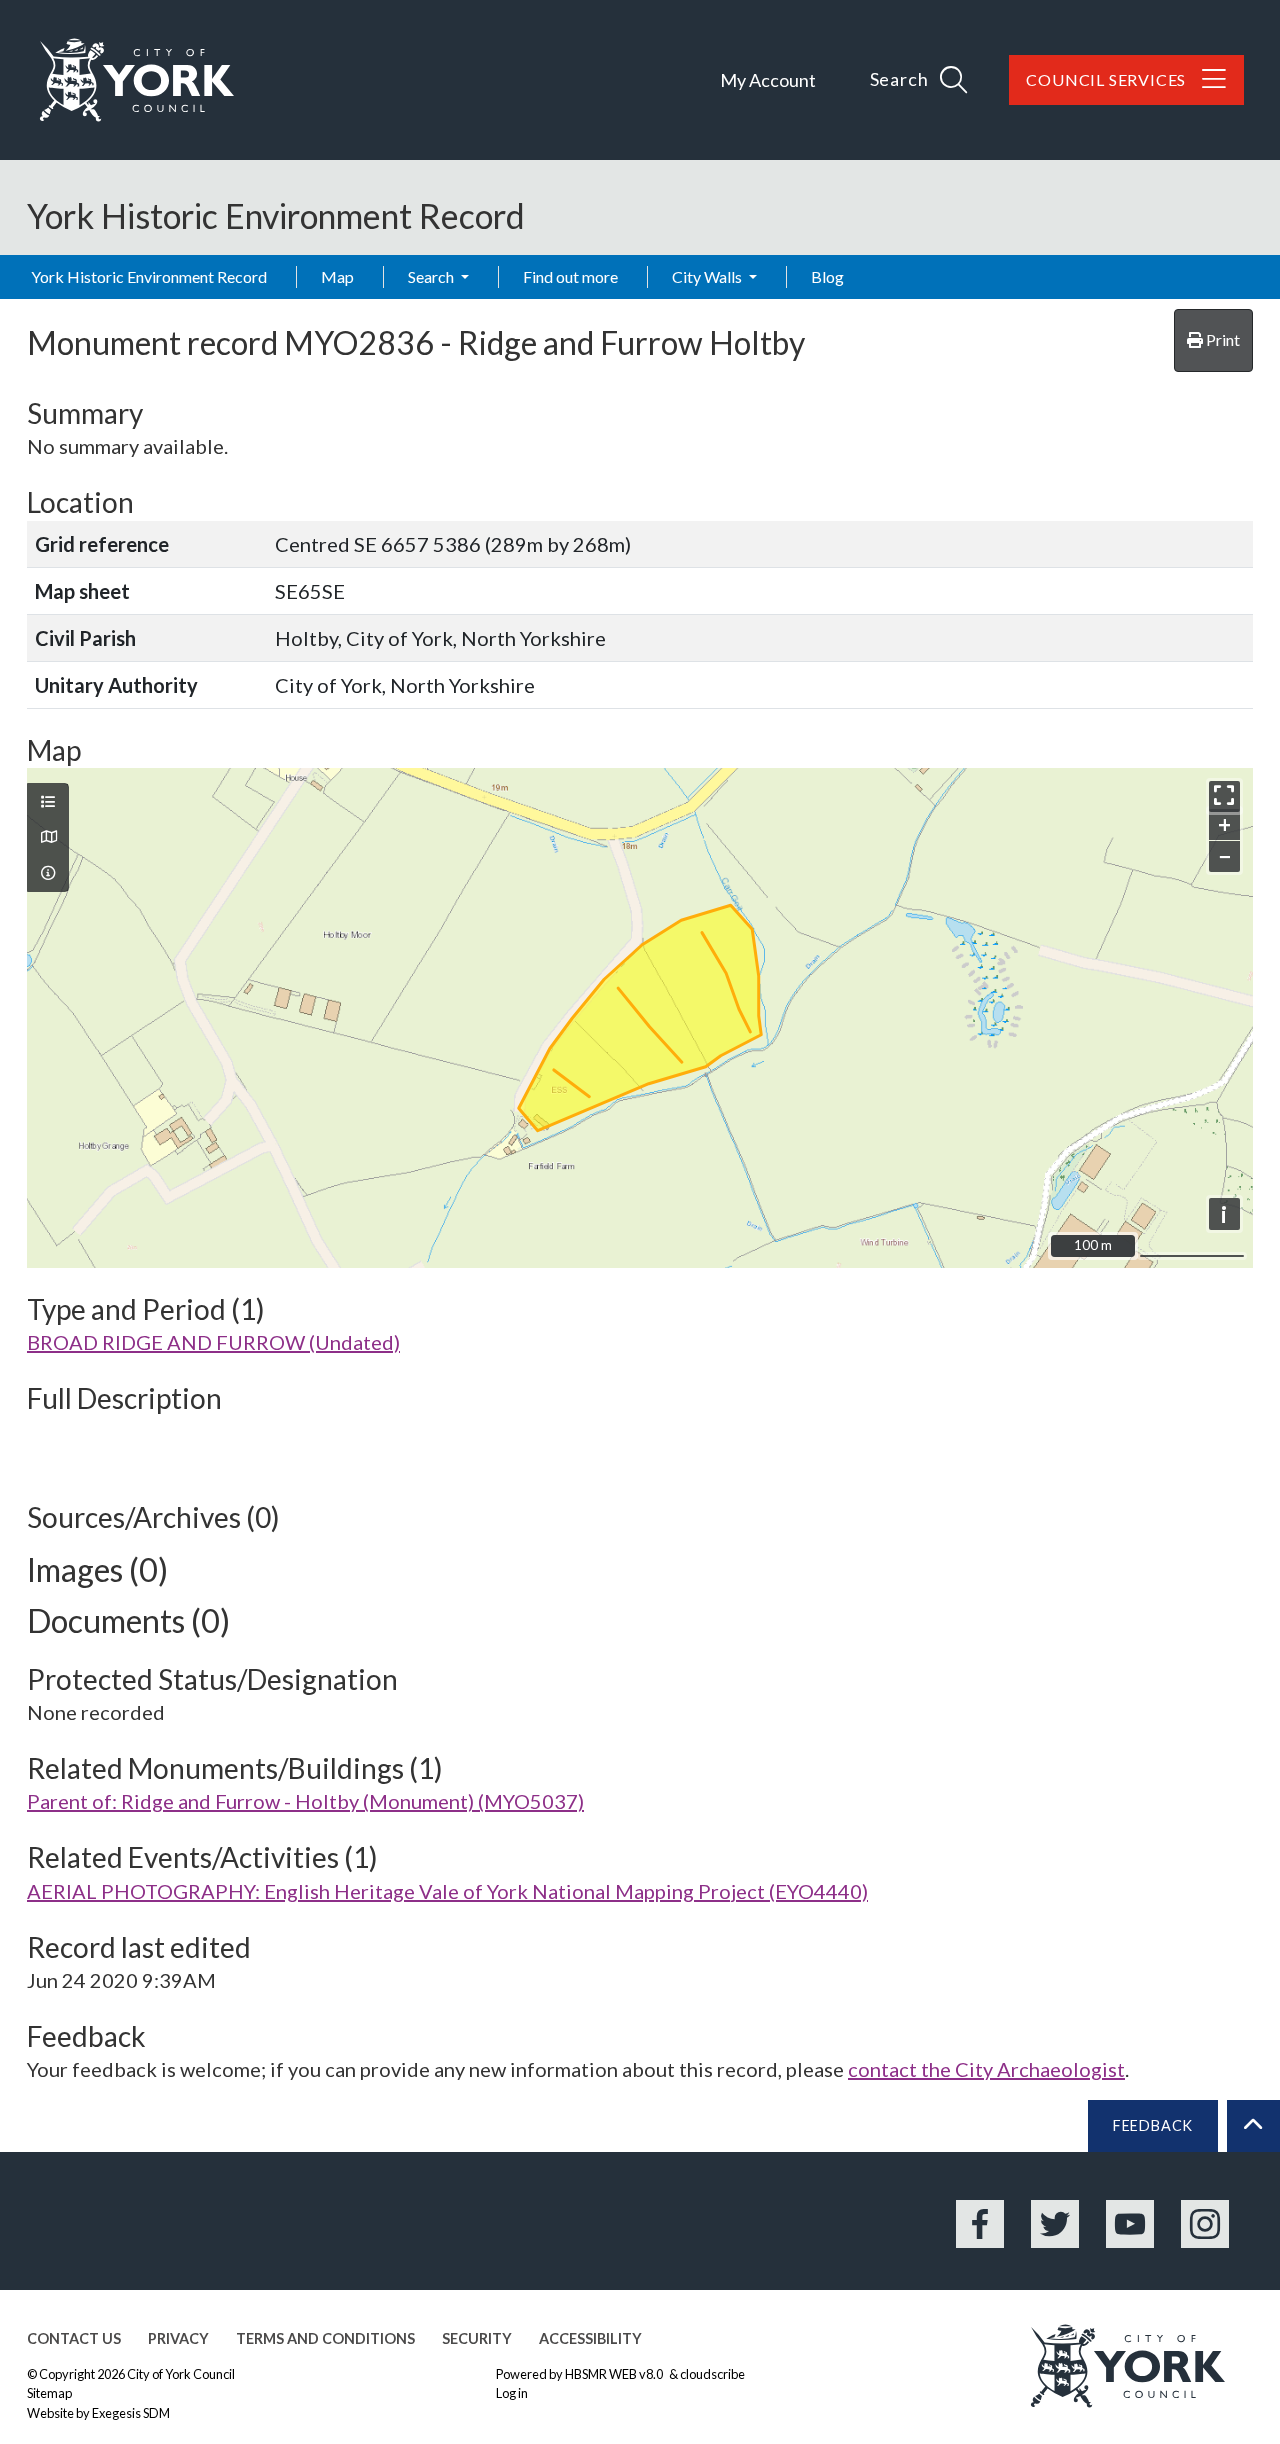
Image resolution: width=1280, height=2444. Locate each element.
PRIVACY (178, 2338)
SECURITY (477, 2338)
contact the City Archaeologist (986, 2069)
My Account (768, 80)
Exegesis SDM (131, 2413)
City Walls (708, 276)
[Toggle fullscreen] (1224, 796)
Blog (827, 276)
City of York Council (181, 2374)
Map (337, 276)
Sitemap (49, 2393)
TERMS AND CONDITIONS (325, 2338)
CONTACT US (74, 2338)
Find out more (570, 276)
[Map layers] (48, 802)
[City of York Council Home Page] (137, 80)
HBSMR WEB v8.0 (615, 2374)
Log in (512, 2393)
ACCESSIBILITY (590, 2338)
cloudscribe (712, 2374)
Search (432, 276)
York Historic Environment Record (149, 276)
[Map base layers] (48, 837)
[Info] (48, 873)
